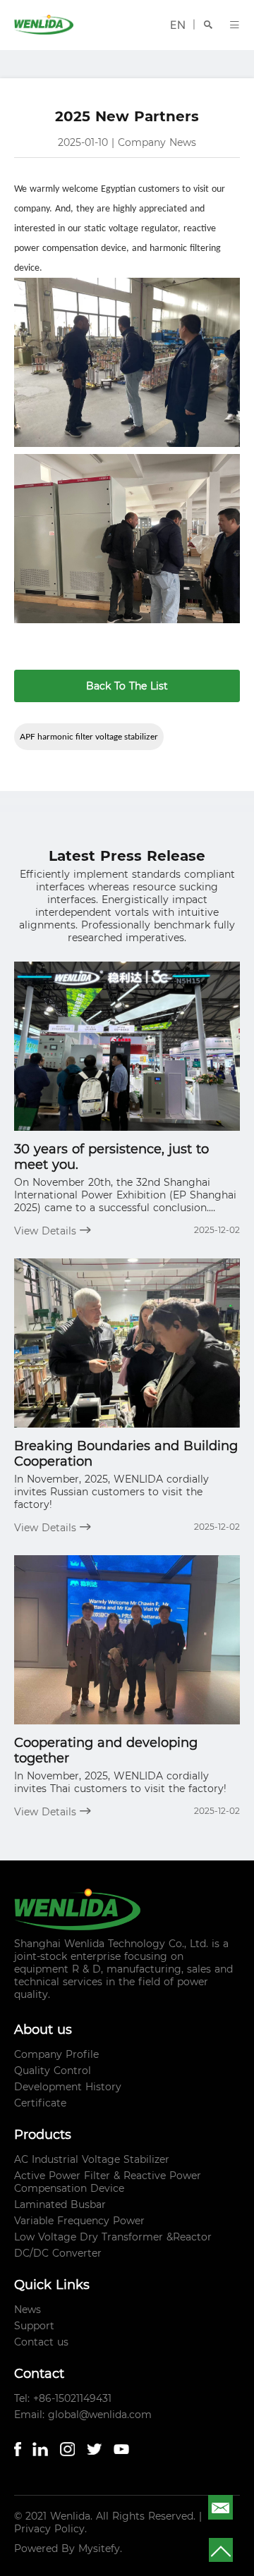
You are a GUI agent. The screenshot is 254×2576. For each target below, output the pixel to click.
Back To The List (127, 686)
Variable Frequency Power (79, 2221)
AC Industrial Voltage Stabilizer (92, 2159)
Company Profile (56, 2054)
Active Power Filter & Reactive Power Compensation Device (108, 2182)
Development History (68, 2087)
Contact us (41, 2342)
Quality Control (53, 2071)
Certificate (40, 2103)
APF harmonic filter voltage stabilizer (89, 736)
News (28, 2310)
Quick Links (52, 2285)
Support (34, 2326)
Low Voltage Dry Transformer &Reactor (113, 2237)
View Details (47, 1231)
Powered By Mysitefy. (68, 2549)
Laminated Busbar (60, 2204)
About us (43, 2030)
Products (43, 2135)
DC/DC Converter (58, 2253)
